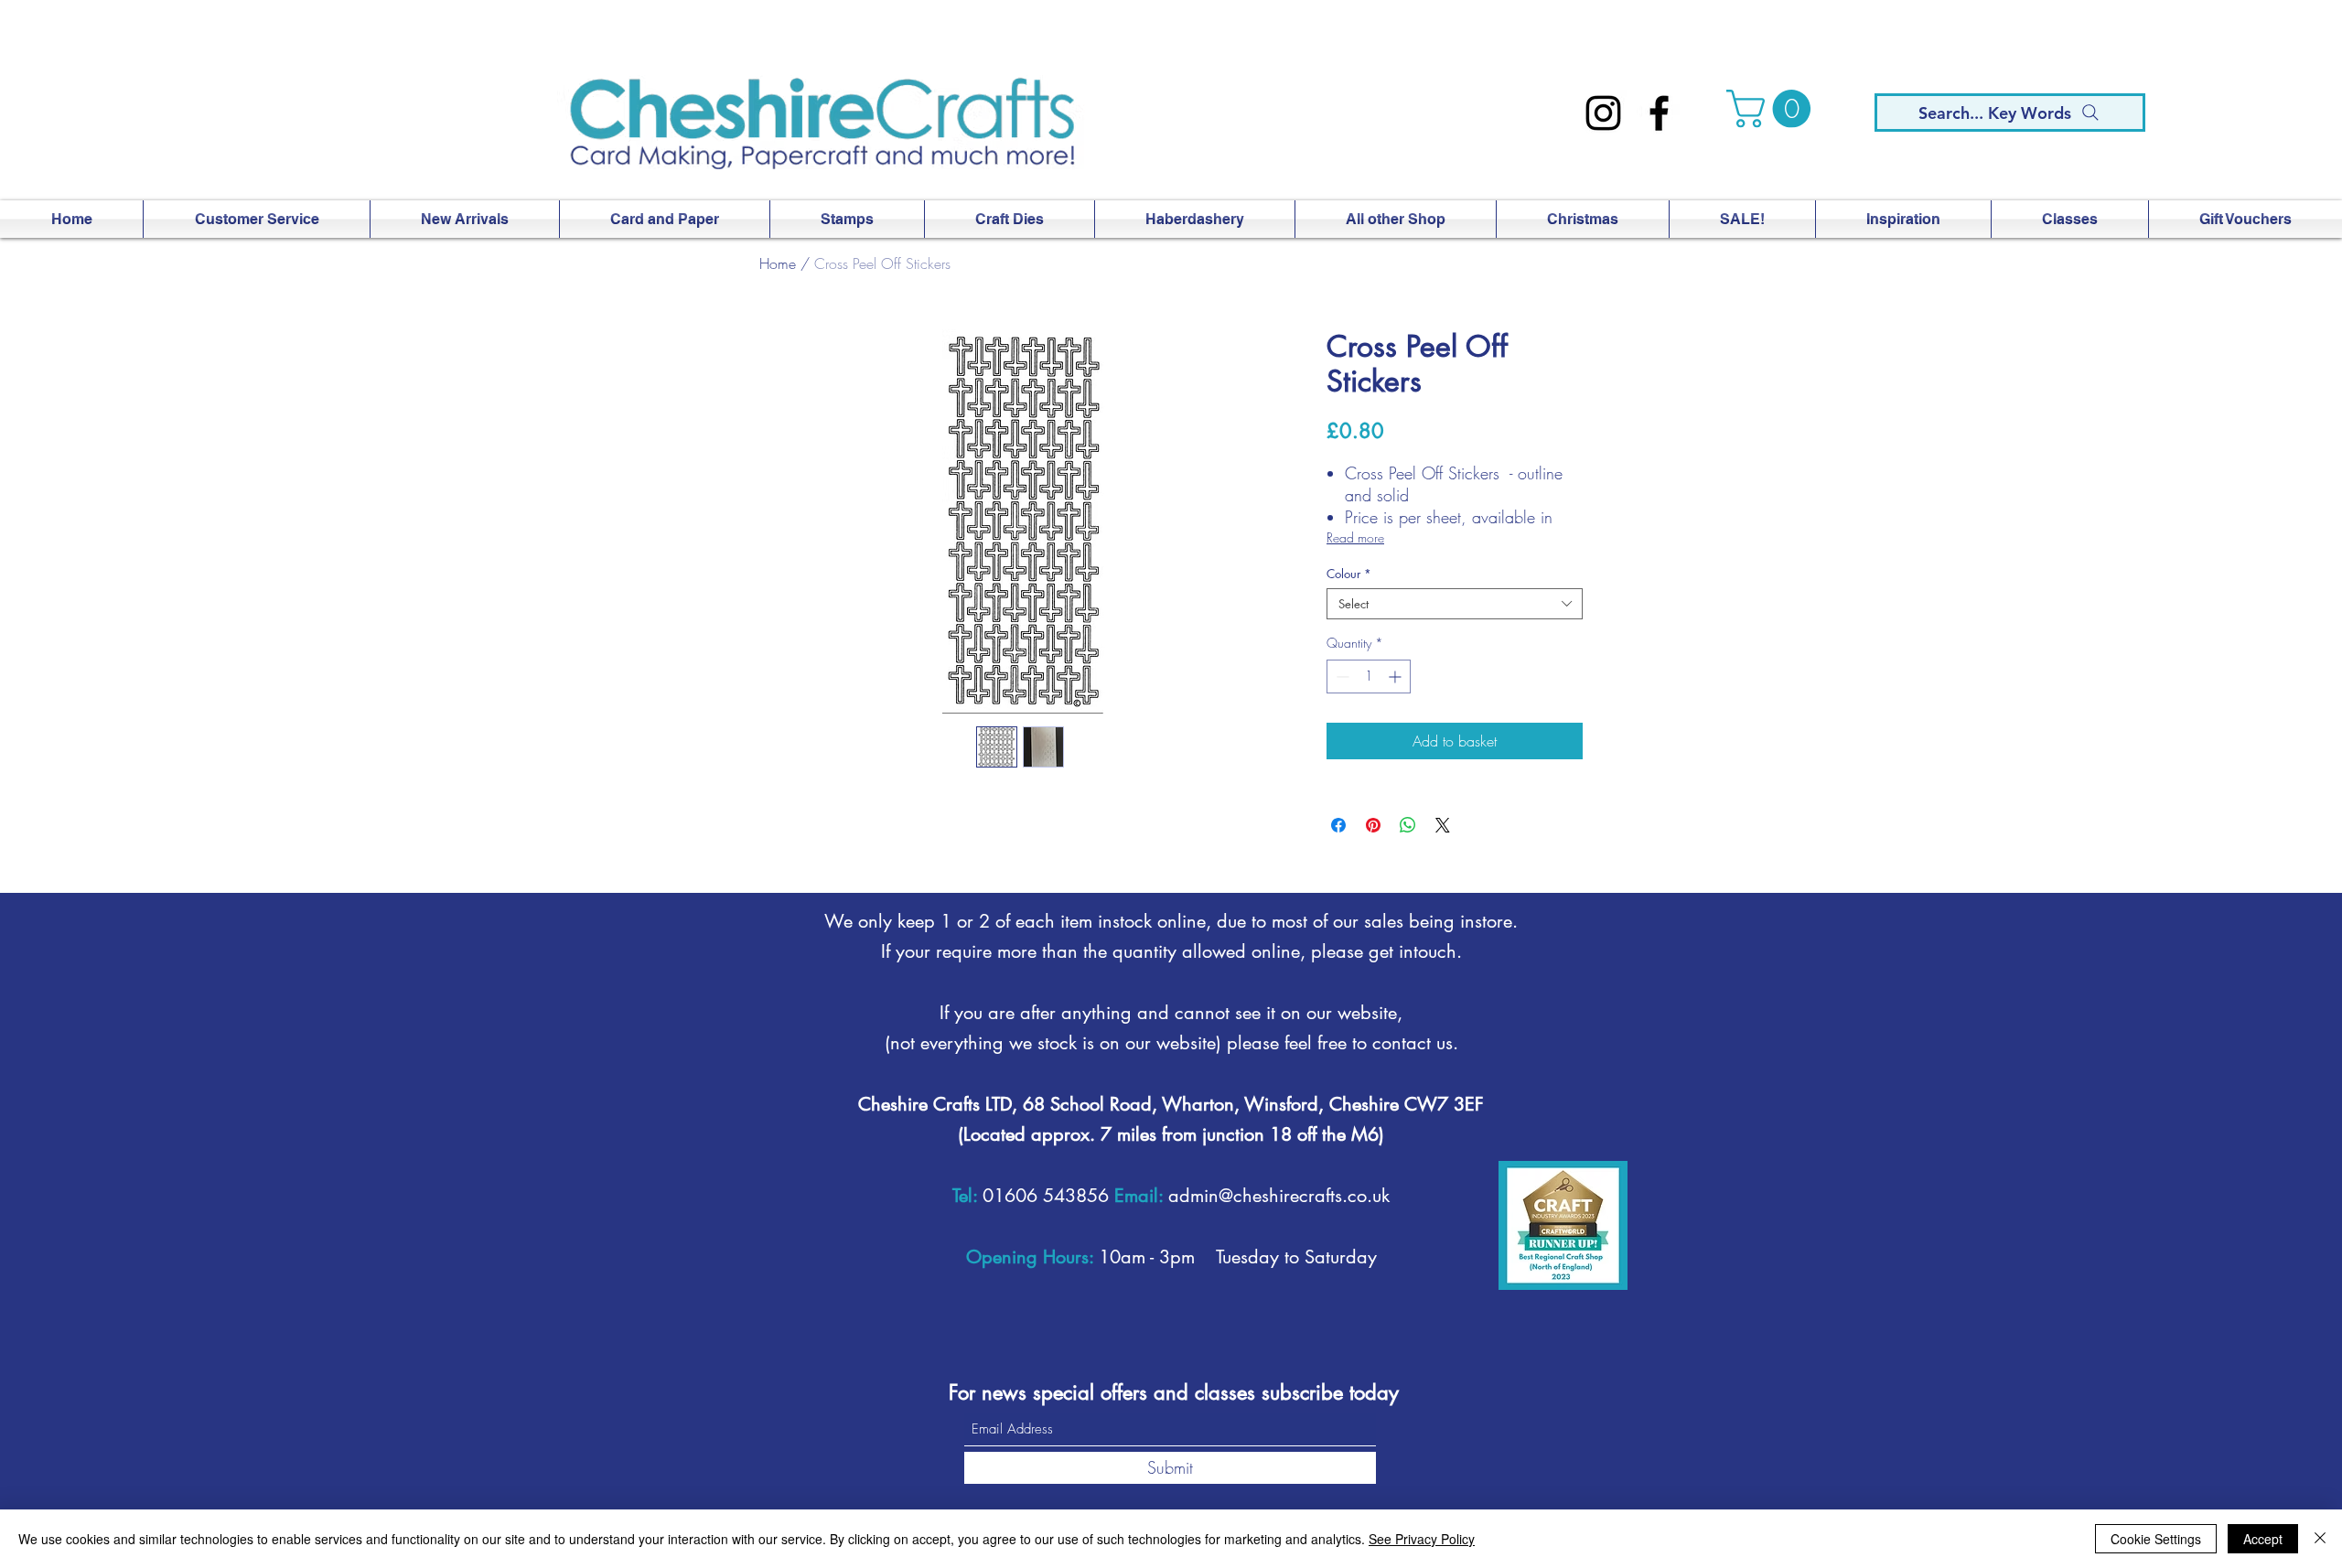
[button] (1773, 109)
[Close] (2320, 1539)
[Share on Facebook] (1338, 825)
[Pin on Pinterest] (1373, 825)
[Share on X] (1443, 825)
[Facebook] (1659, 113)
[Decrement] (1341, 677)
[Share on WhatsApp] (1408, 825)
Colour (1349, 574)
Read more (1355, 537)
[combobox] (1455, 604)
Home (778, 263)
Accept (2263, 1539)
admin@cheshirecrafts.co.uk (1279, 1196)
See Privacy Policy (1422, 1539)
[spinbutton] (1369, 677)
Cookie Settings (2156, 1539)
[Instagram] (1603, 113)
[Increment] (1397, 677)
